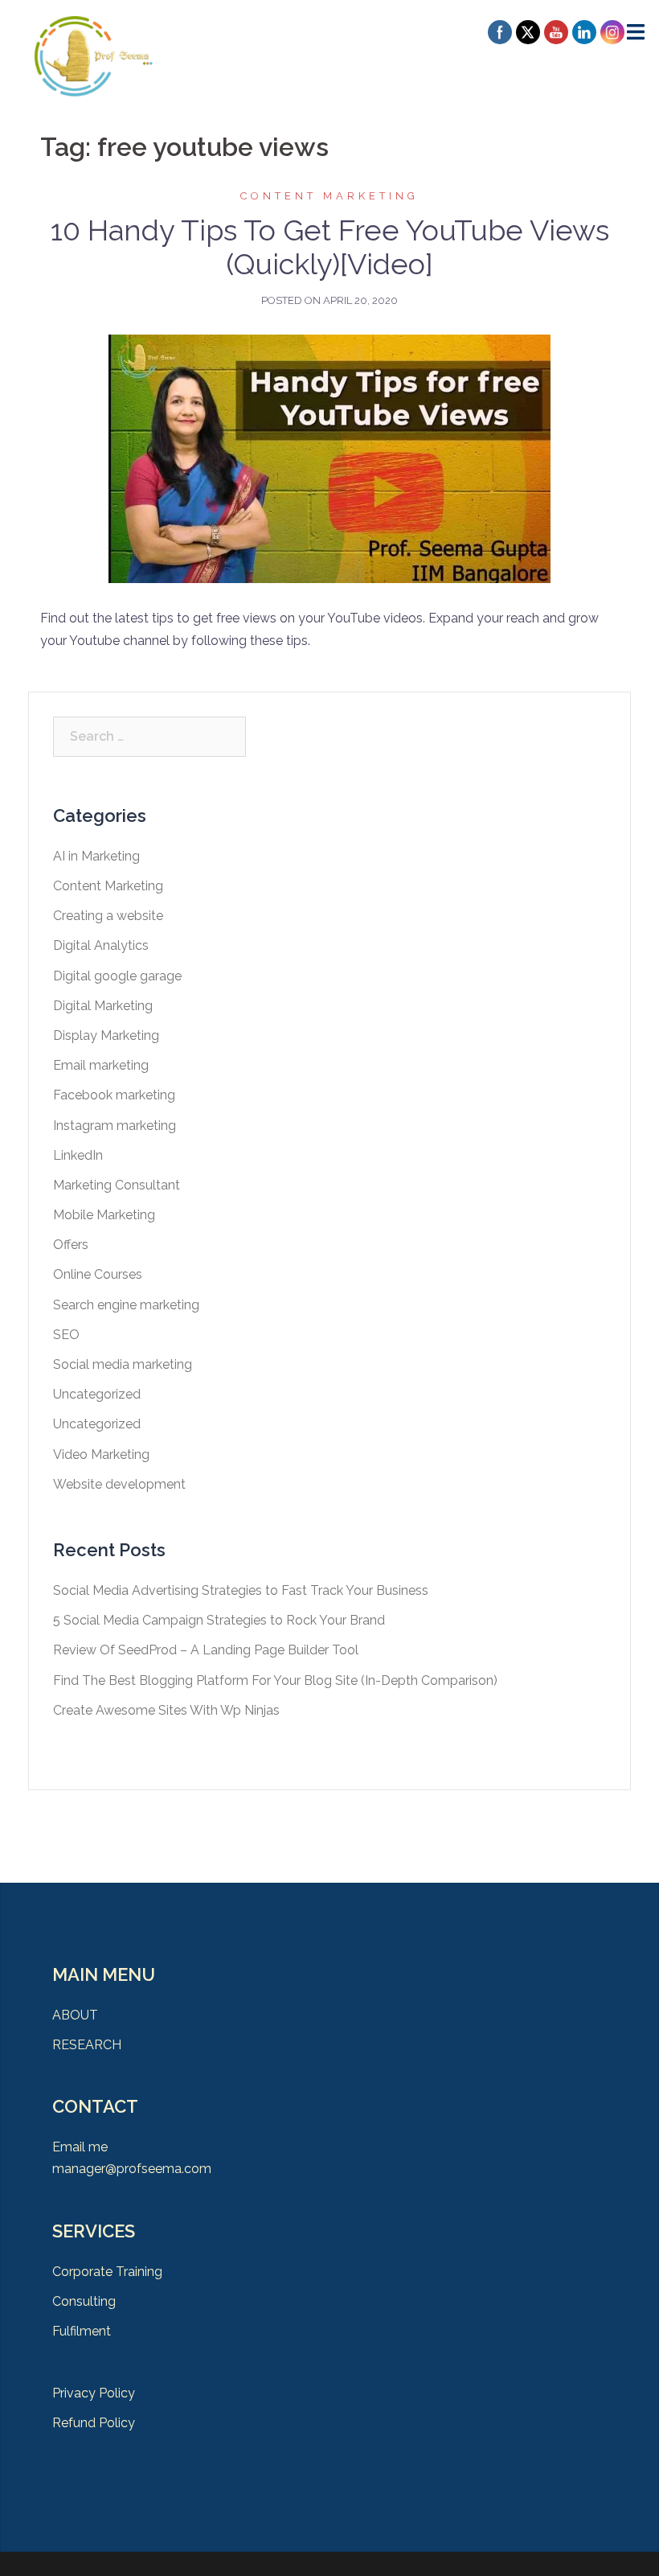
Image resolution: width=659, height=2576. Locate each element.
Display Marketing (106, 1035)
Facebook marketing (114, 1095)
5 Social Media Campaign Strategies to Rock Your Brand (219, 1620)
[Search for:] (149, 737)
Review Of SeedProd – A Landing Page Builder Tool (206, 1650)
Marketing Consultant (117, 1185)
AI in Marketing (96, 856)
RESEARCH (87, 2045)
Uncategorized (97, 1394)
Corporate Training (107, 2272)
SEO (66, 1335)
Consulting (84, 2301)
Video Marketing (101, 1454)
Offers (71, 1245)
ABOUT (75, 2015)
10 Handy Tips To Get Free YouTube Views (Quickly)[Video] (330, 247)
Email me (80, 2147)
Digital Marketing (103, 1006)
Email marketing (101, 1065)
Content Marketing (329, 196)
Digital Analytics (101, 945)
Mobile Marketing (104, 1215)
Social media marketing (123, 1364)
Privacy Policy (94, 2393)
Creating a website (108, 916)
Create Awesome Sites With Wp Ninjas (166, 1710)
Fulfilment (82, 2331)
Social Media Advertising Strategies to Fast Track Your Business (241, 1590)
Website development (119, 1484)
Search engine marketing (126, 1305)
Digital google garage (117, 976)
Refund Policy (94, 2423)
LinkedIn (78, 1155)
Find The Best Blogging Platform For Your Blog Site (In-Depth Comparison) (275, 1680)
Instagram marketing (115, 1126)
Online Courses (98, 1274)
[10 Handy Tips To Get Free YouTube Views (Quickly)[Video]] (329, 458)
